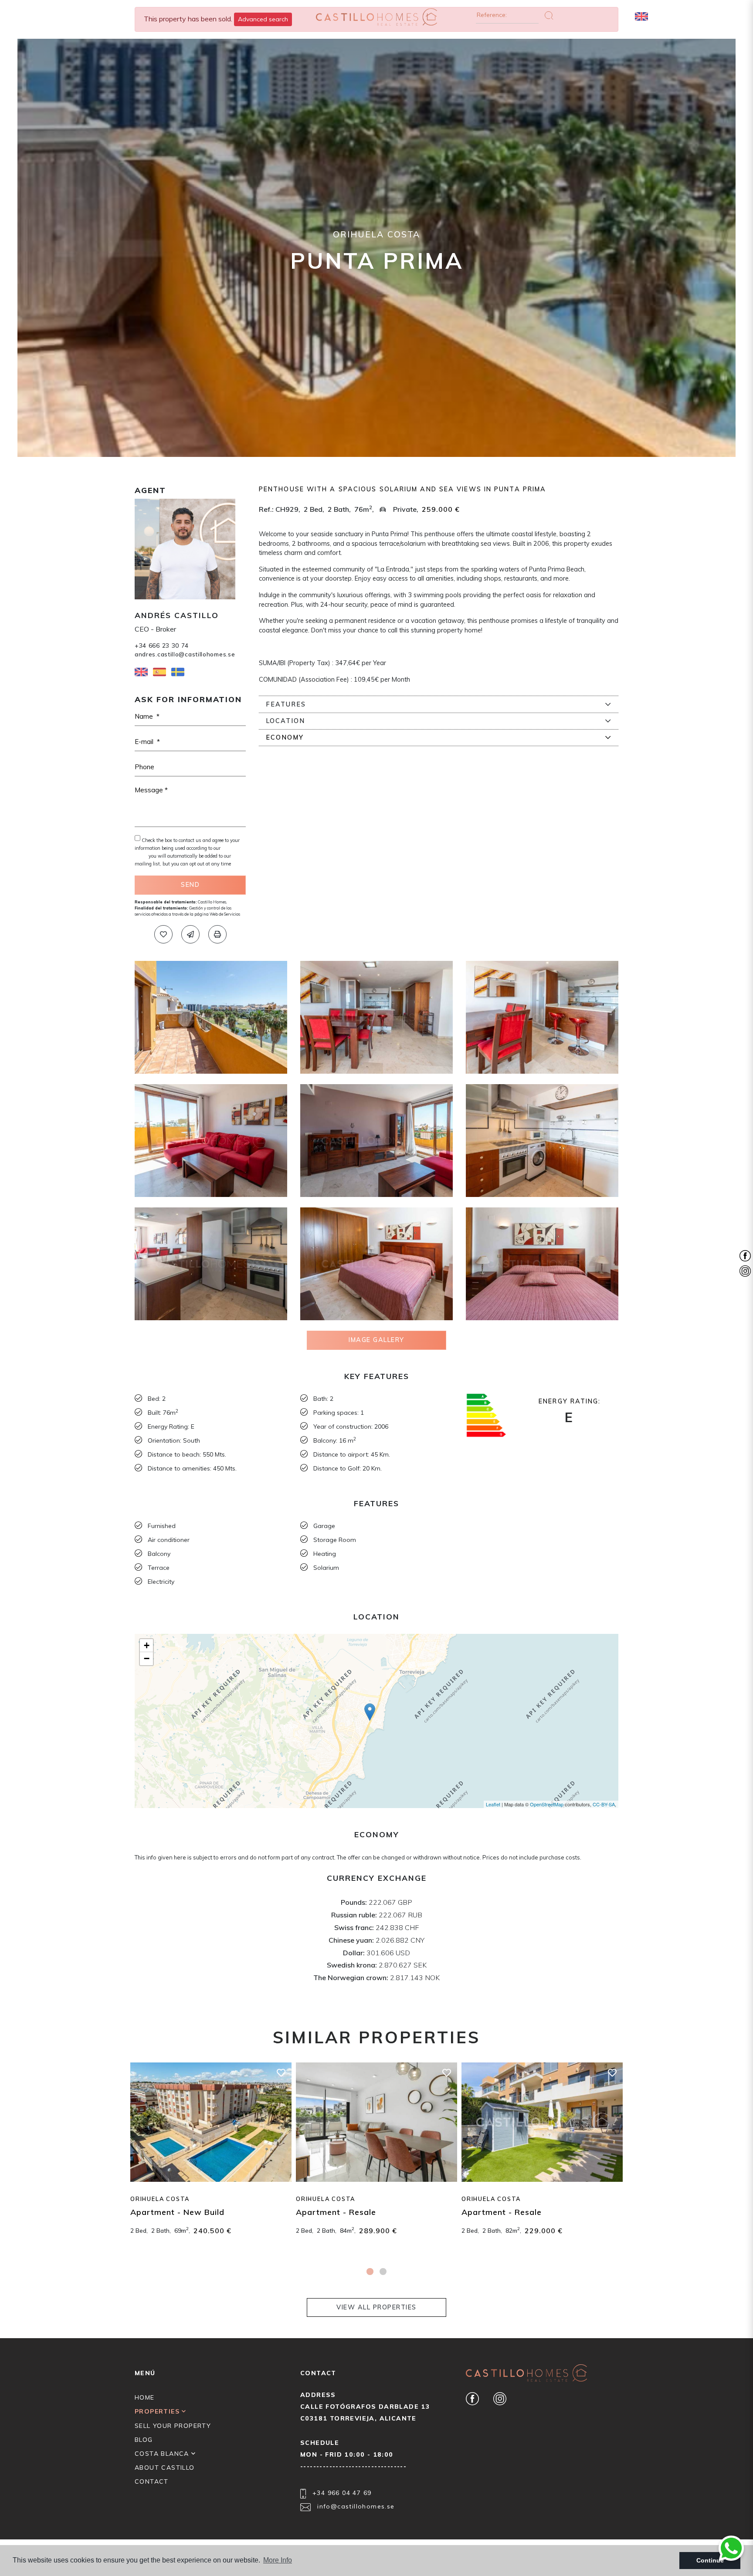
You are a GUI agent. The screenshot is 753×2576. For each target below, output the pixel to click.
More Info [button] (278, 2560)
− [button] (147, 1658)
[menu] (717, 16)
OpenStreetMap (547, 1804)
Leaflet (493, 1804)
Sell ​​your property (173, 2426)
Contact (152, 2481)
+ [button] (147, 1645)
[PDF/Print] (217, 934)
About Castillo (165, 2468)
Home (145, 2397)
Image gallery (376, 1340)
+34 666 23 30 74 (162, 645)
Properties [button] (158, 2411)
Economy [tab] (285, 737)
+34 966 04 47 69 (341, 2493)
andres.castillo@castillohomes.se (185, 654)
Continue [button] (710, 2560)
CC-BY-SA (604, 1804)
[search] (692, 16)
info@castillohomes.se (355, 2506)
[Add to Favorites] (163, 934)
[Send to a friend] (190, 934)
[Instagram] (500, 2398)
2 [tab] (383, 2272)
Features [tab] (286, 704)
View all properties (376, 2307)
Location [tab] (285, 721)
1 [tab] (370, 2272)
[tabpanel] (211, 2158)
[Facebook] (472, 2398)
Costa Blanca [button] (163, 2454)
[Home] (376, 18)
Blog (144, 2440)
